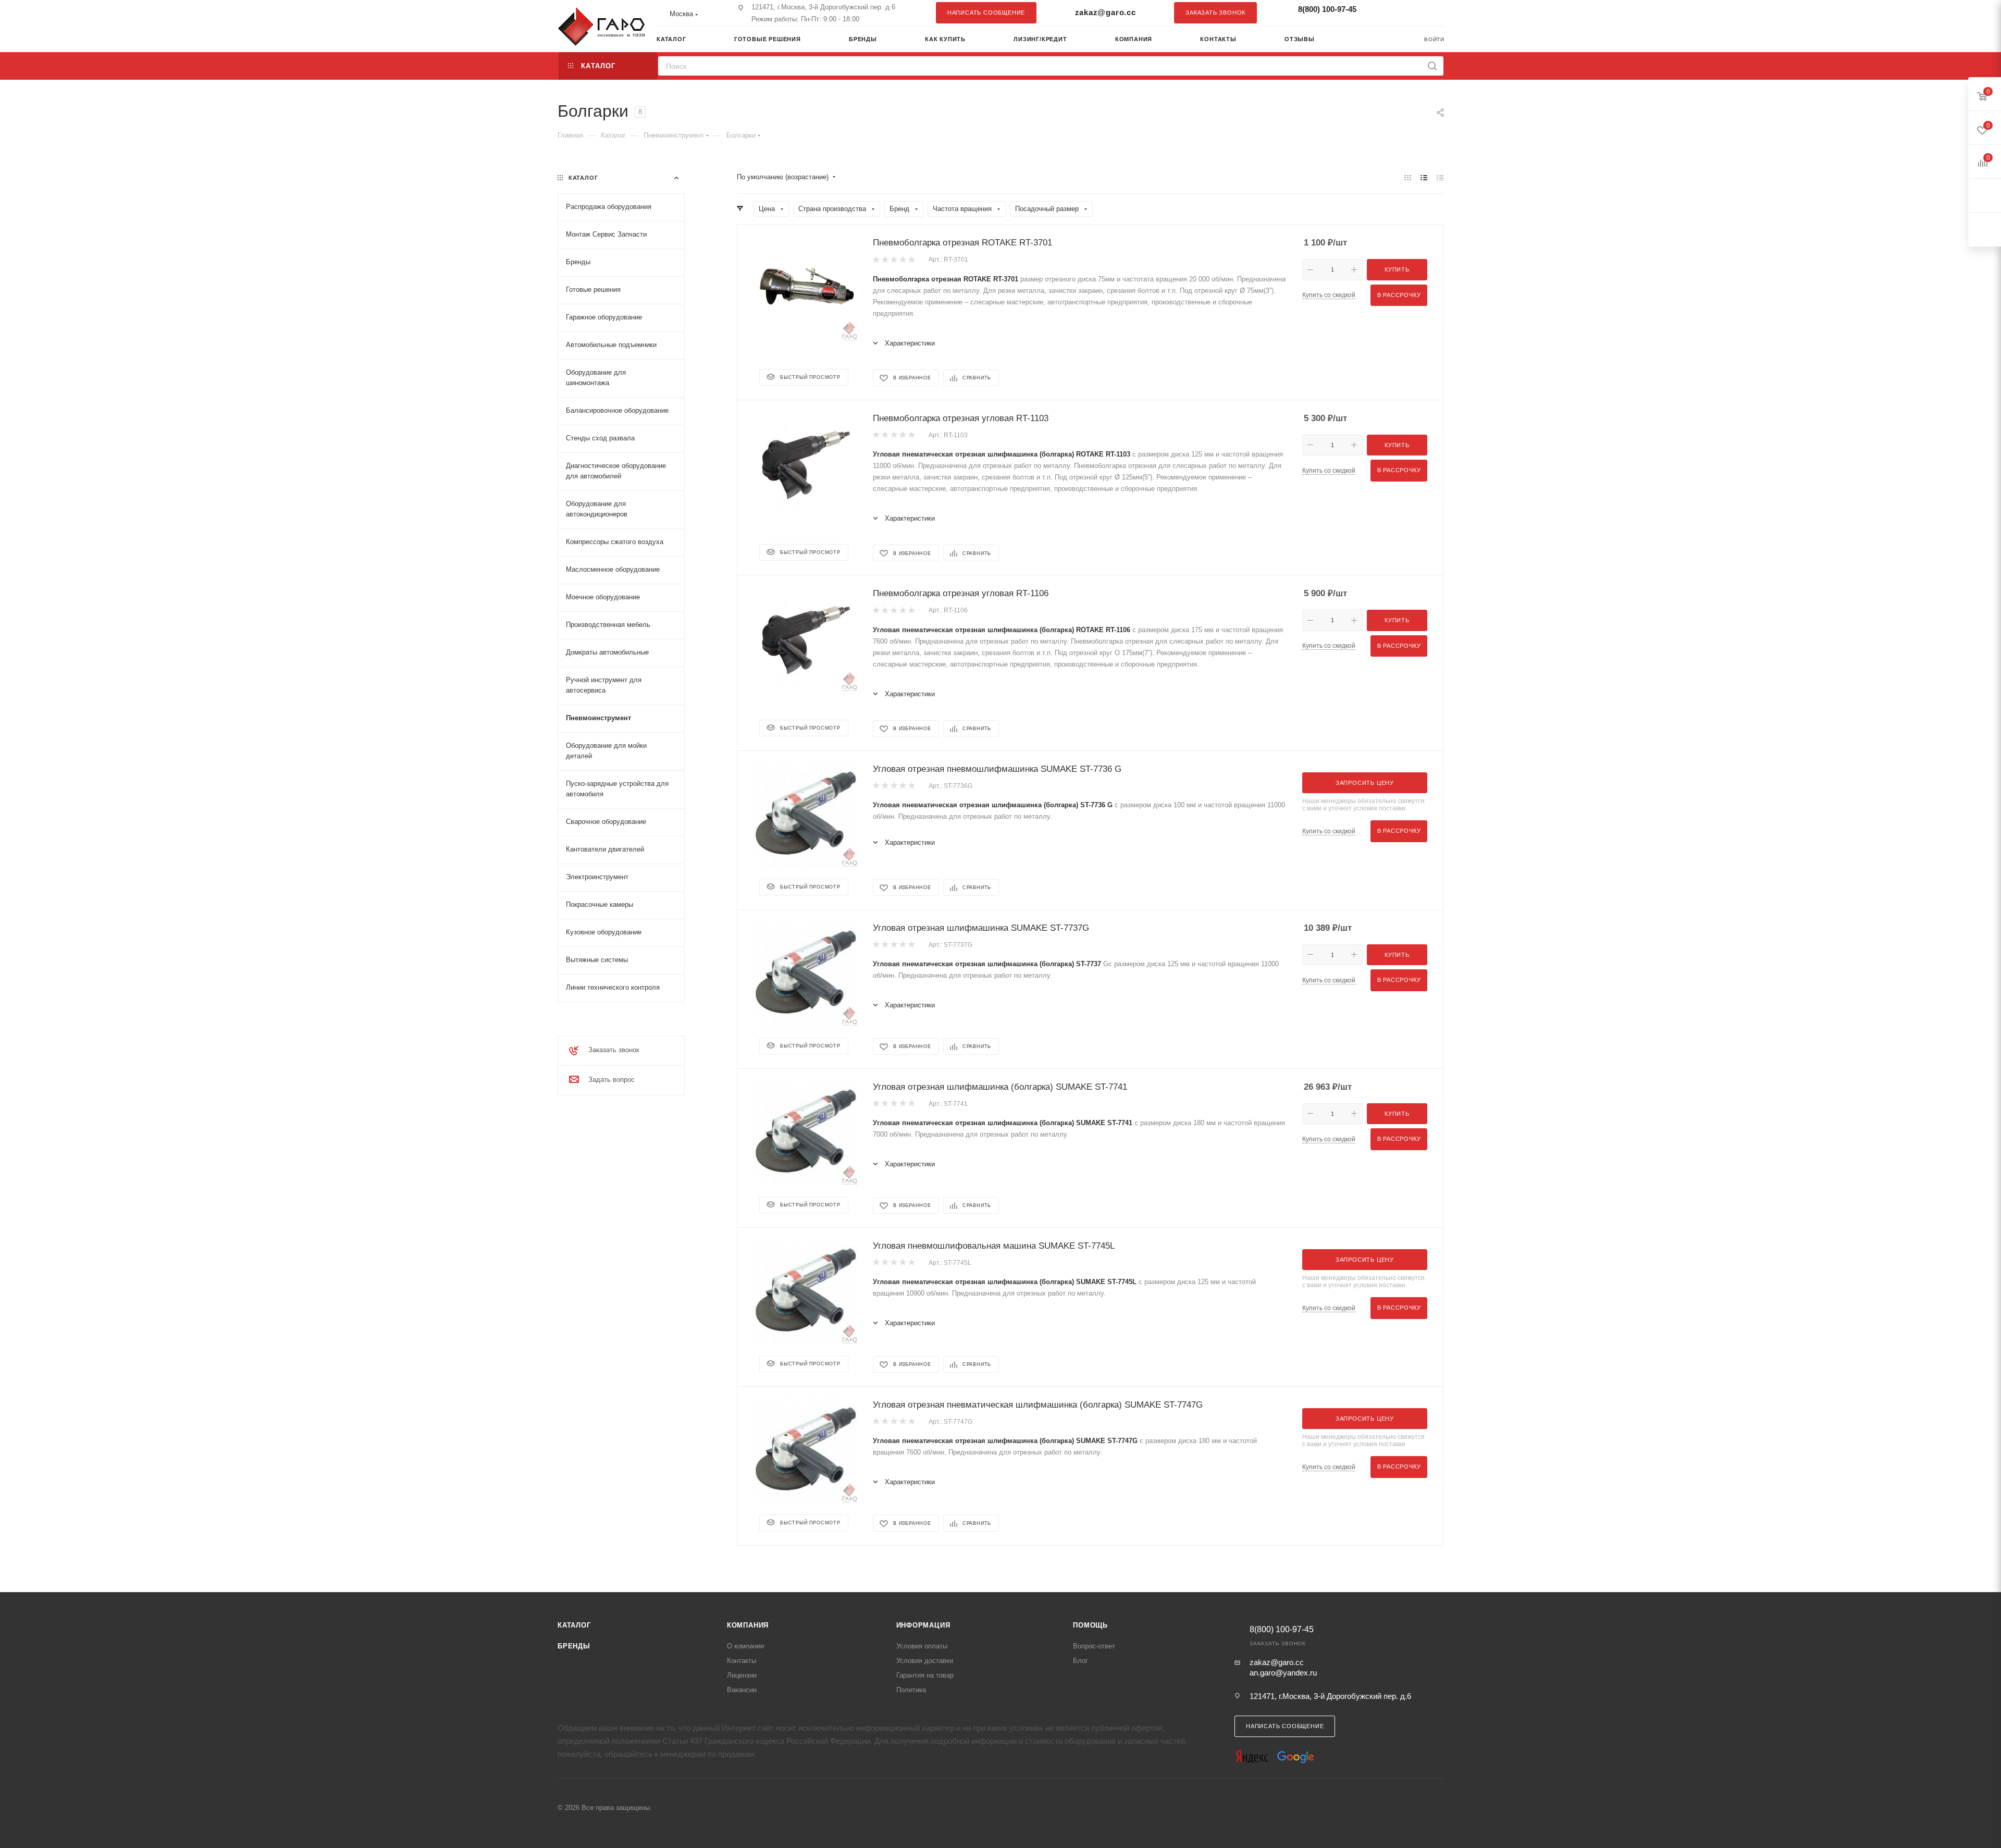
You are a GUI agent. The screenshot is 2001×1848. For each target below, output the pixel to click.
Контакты (742, 1661)
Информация (923, 1625)
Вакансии (742, 1690)
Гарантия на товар (925, 1675)
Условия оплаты (922, 1646)
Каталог (574, 1625)
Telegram (1410, 13)
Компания (748, 1625)
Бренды (574, 1646)
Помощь (1090, 1625)
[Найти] (1432, 66)
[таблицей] (1440, 177)
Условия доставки (925, 1661)
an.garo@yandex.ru (1283, 1673)
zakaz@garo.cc (1106, 12)
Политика (911, 1690)
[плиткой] (1408, 177)
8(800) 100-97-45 (1327, 9)
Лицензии (742, 1675)
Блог (1080, 1661)
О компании (745, 1646)
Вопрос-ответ (1094, 1646)
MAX (1430, 13)
